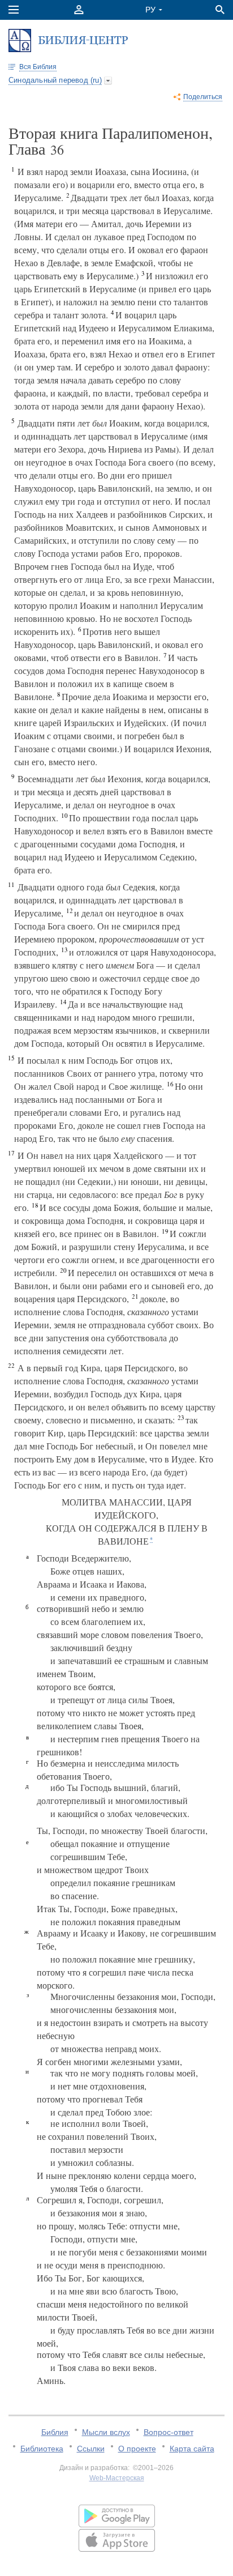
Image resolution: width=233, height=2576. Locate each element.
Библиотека (42, 2449)
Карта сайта (192, 2449)
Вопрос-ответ (169, 2432)
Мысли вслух (106, 2432)
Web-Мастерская (117, 2478)
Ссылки (91, 2449)
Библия (55, 2432)
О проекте (137, 2449)
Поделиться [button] (203, 97)
